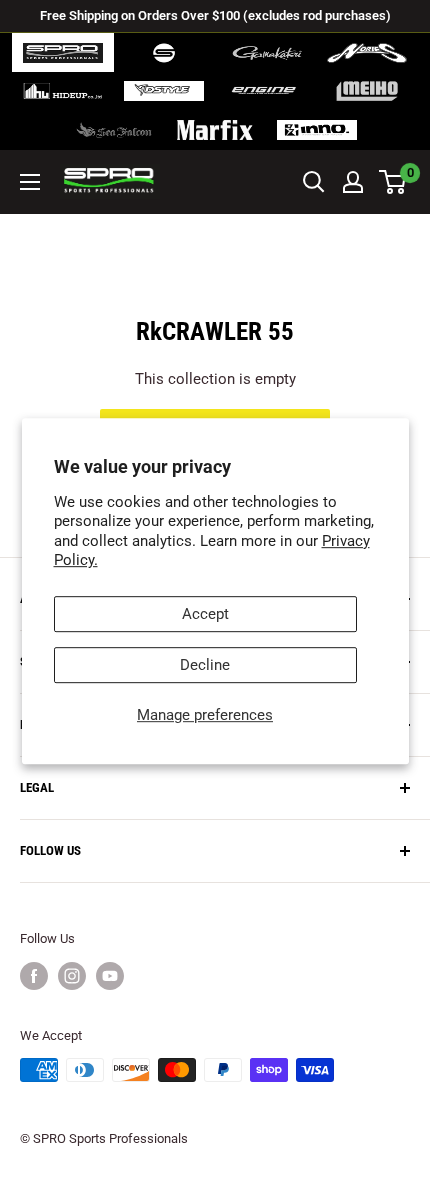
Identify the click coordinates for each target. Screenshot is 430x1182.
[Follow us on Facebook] (34, 976)
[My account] (353, 182)
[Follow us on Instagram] (72, 976)
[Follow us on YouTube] (110, 976)
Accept (205, 614)
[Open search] (314, 182)
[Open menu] (30, 182)
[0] (393, 182)
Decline (205, 665)
